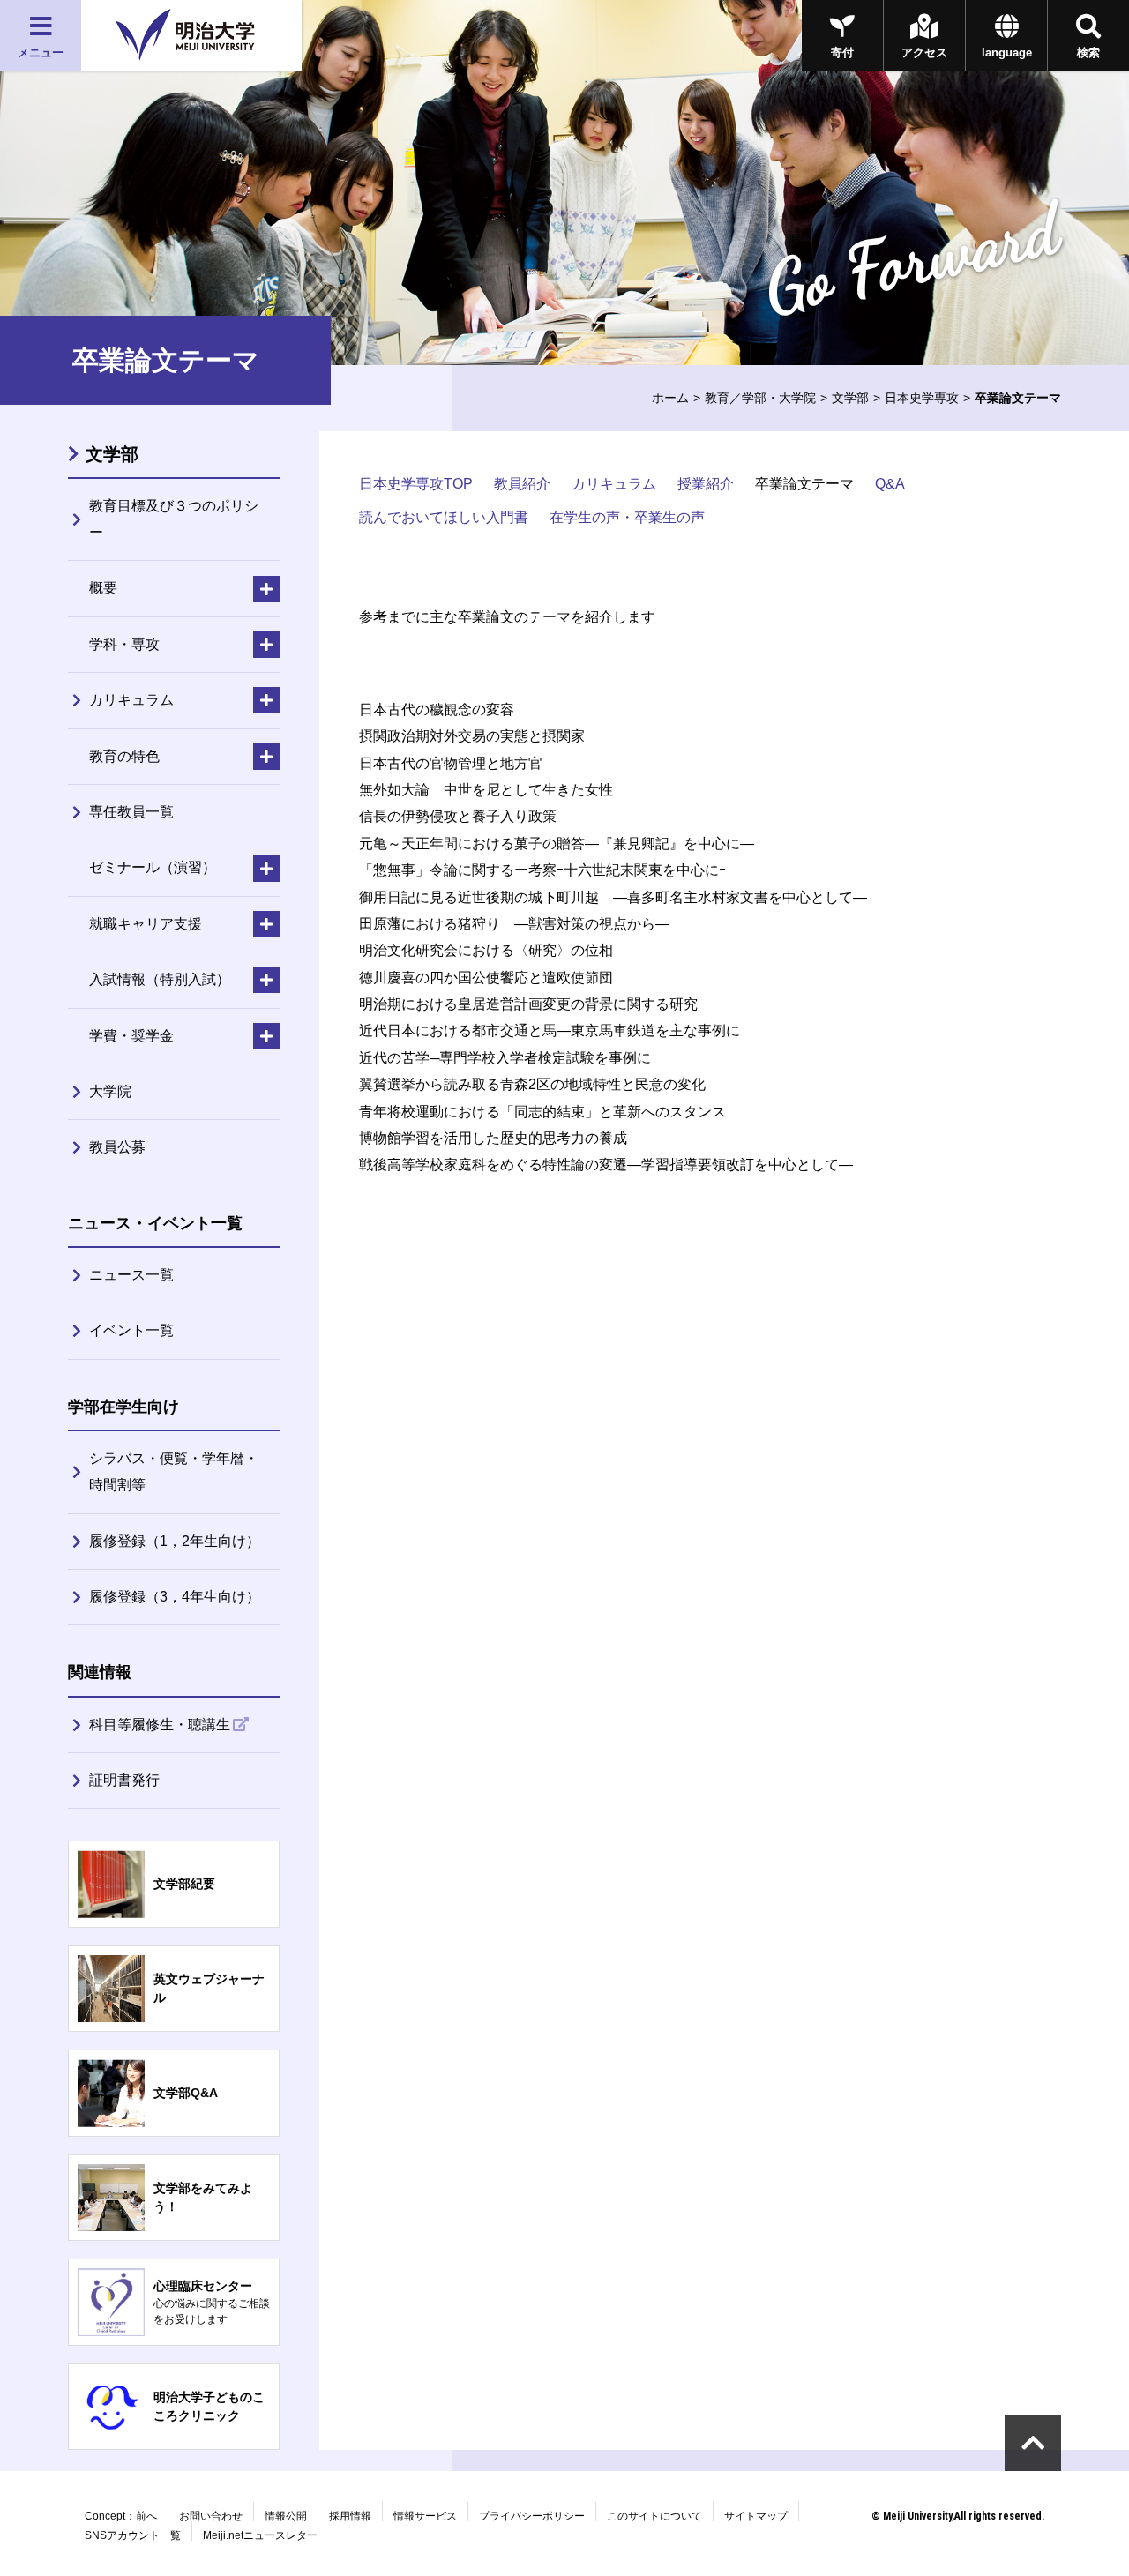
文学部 (850, 398)
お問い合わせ (211, 2516)
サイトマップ (756, 2516)
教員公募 (117, 1147)
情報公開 (286, 2516)
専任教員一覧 (131, 812)
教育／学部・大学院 (760, 398)
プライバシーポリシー (532, 2516)
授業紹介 (706, 484)
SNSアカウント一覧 (133, 2535)
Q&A (890, 484)
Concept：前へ (121, 2516)
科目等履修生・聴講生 (160, 1725)
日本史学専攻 (922, 398)
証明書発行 (124, 1780)
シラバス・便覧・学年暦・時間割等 (174, 1471)
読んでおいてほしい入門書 (444, 517)
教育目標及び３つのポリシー (174, 519)
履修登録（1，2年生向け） (175, 1541)
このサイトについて (654, 2516)
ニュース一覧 (131, 1275)
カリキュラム (614, 484)
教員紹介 (522, 484)
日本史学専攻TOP (416, 484)
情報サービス (425, 2516)
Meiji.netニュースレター (260, 2535)
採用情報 (350, 2516)
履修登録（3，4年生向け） (175, 1597)
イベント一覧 (131, 1330)
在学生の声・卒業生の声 (627, 517)
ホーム (670, 398)
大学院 (110, 1091)
